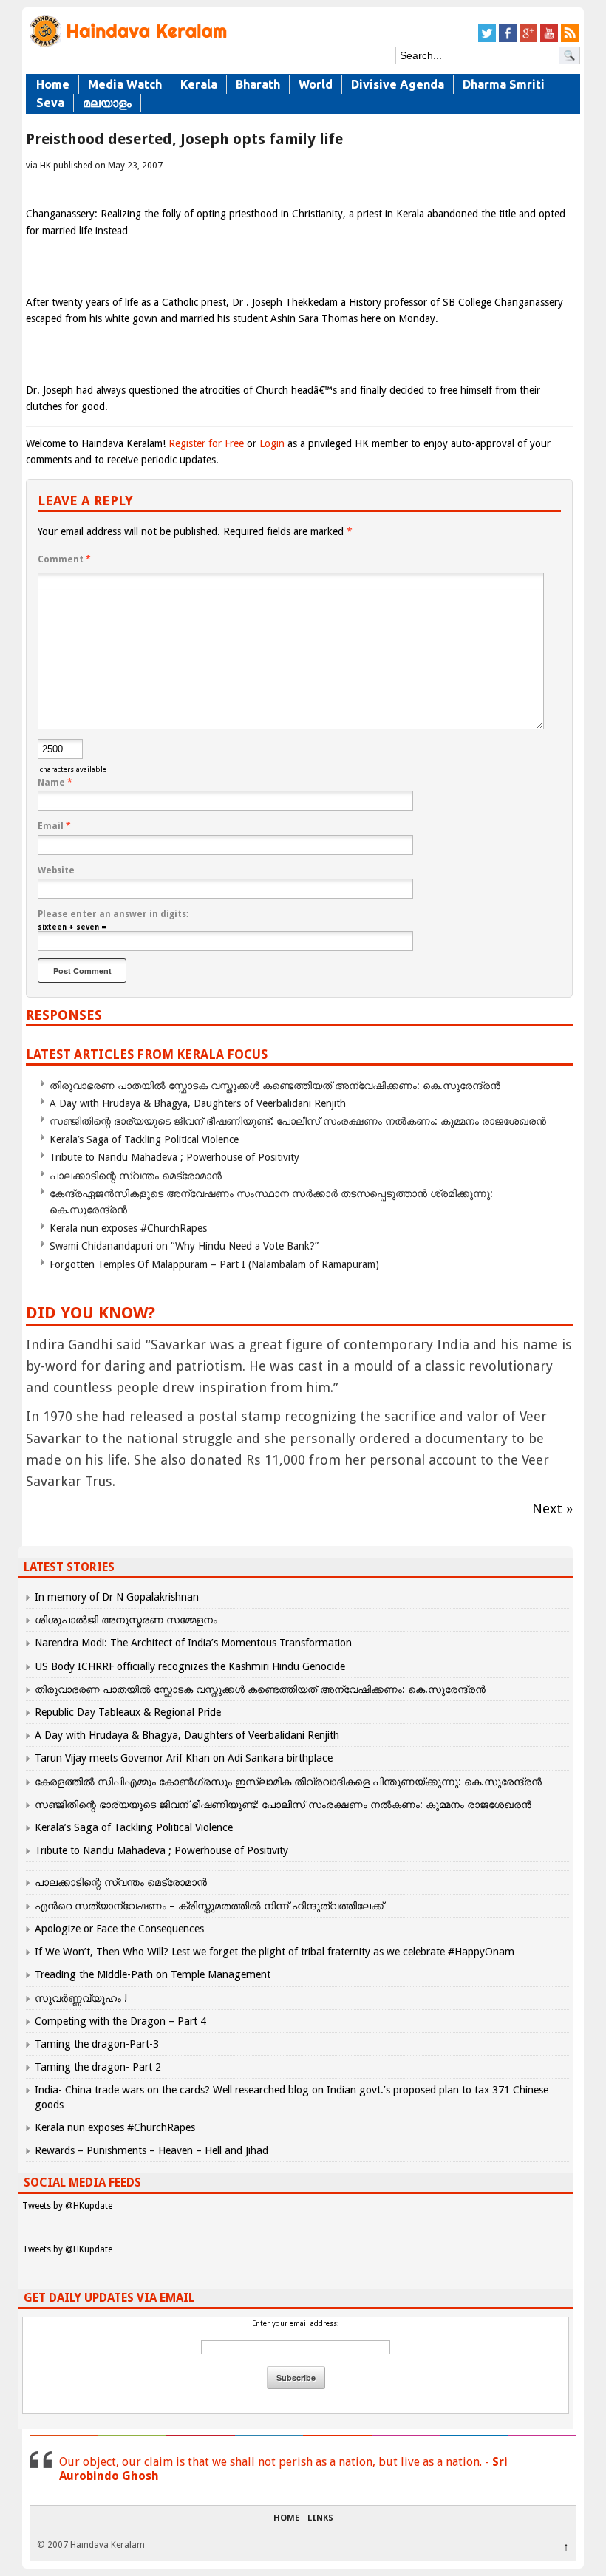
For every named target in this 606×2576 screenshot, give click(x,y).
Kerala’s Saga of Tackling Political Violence (144, 1139)
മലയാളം (107, 103)
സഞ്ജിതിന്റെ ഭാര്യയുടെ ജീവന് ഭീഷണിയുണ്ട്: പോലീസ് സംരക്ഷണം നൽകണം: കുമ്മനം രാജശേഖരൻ (298, 1121)
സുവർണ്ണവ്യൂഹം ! (81, 1998)
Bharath (258, 84)
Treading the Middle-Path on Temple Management (153, 1974)
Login (272, 443)
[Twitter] (487, 40)
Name (55, 783)
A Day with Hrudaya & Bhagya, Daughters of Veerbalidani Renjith (198, 1103)
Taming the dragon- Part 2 (98, 2067)
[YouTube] (549, 40)
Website (56, 870)
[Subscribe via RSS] (570, 40)
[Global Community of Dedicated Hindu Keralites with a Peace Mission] (127, 45)
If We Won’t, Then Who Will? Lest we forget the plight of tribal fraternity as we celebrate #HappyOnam (275, 1952)
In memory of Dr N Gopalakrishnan (117, 1597)
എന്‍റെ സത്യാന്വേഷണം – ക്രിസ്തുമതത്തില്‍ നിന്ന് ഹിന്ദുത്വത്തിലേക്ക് (209, 1906)
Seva (50, 103)
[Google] (528, 40)
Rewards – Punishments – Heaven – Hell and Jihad (151, 2150)
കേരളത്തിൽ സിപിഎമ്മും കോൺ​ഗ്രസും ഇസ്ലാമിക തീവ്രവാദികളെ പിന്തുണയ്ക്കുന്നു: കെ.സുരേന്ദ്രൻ (290, 1782)
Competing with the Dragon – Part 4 (120, 2021)
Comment (64, 559)
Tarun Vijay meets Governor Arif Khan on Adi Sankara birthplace (184, 1758)
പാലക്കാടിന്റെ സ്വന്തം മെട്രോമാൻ (136, 1176)
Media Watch (125, 84)
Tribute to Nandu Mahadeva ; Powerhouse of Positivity (174, 1157)
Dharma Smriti (504, 84)
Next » (552, 1509)
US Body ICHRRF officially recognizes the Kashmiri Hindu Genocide (190, 1666)
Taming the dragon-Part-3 (97, 2044)
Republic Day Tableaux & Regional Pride (128, 1712)
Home (53, 84)
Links (320, 2518)
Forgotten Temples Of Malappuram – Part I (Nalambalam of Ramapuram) (214, 1264)
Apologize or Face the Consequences (119, 1929)
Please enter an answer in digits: (113, 914)
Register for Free (206, 443)
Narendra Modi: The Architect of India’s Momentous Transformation (193, 1643)
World (316, 84)
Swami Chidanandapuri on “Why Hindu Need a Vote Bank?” (184, 1246)
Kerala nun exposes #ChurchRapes (128, 1228)
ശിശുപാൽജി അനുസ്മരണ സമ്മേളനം (126, 1620)
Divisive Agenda (398, 84)
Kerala (199, 84)
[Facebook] (508, 40)
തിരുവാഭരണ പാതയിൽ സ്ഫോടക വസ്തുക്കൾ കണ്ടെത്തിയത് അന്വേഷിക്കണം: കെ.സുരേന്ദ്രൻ (275, 1086)
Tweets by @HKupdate (67, 2206)
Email (54, 826)
